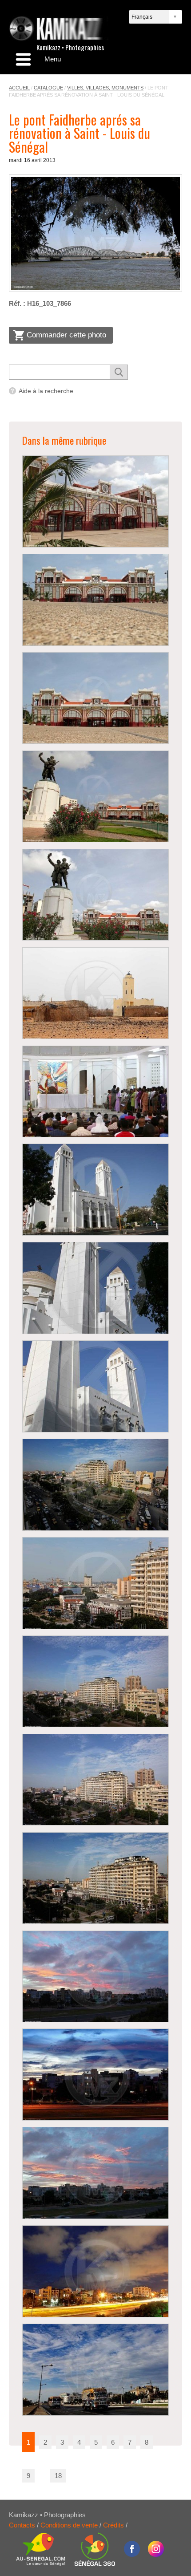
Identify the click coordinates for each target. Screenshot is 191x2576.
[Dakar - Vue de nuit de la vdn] (95, 2271)
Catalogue (48, 88)
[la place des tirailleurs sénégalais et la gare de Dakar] (95, 797)
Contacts (22, 2525)
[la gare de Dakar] (95, 501)
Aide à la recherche (46, 391)
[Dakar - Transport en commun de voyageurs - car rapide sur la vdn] (95, 2370)
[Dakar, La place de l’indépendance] (95, 1485)
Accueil (19, 88)
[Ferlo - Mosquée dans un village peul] (95, 993)
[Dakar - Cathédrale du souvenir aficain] (95, 1092)
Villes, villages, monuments (105, 88)
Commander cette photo (66, 335)
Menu (53, 59)
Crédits (113, 2525)
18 (58, 2476)
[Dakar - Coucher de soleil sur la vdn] (95, 1977)
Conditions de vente (69, 2525)
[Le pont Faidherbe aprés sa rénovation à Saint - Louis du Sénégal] (95, 233)
